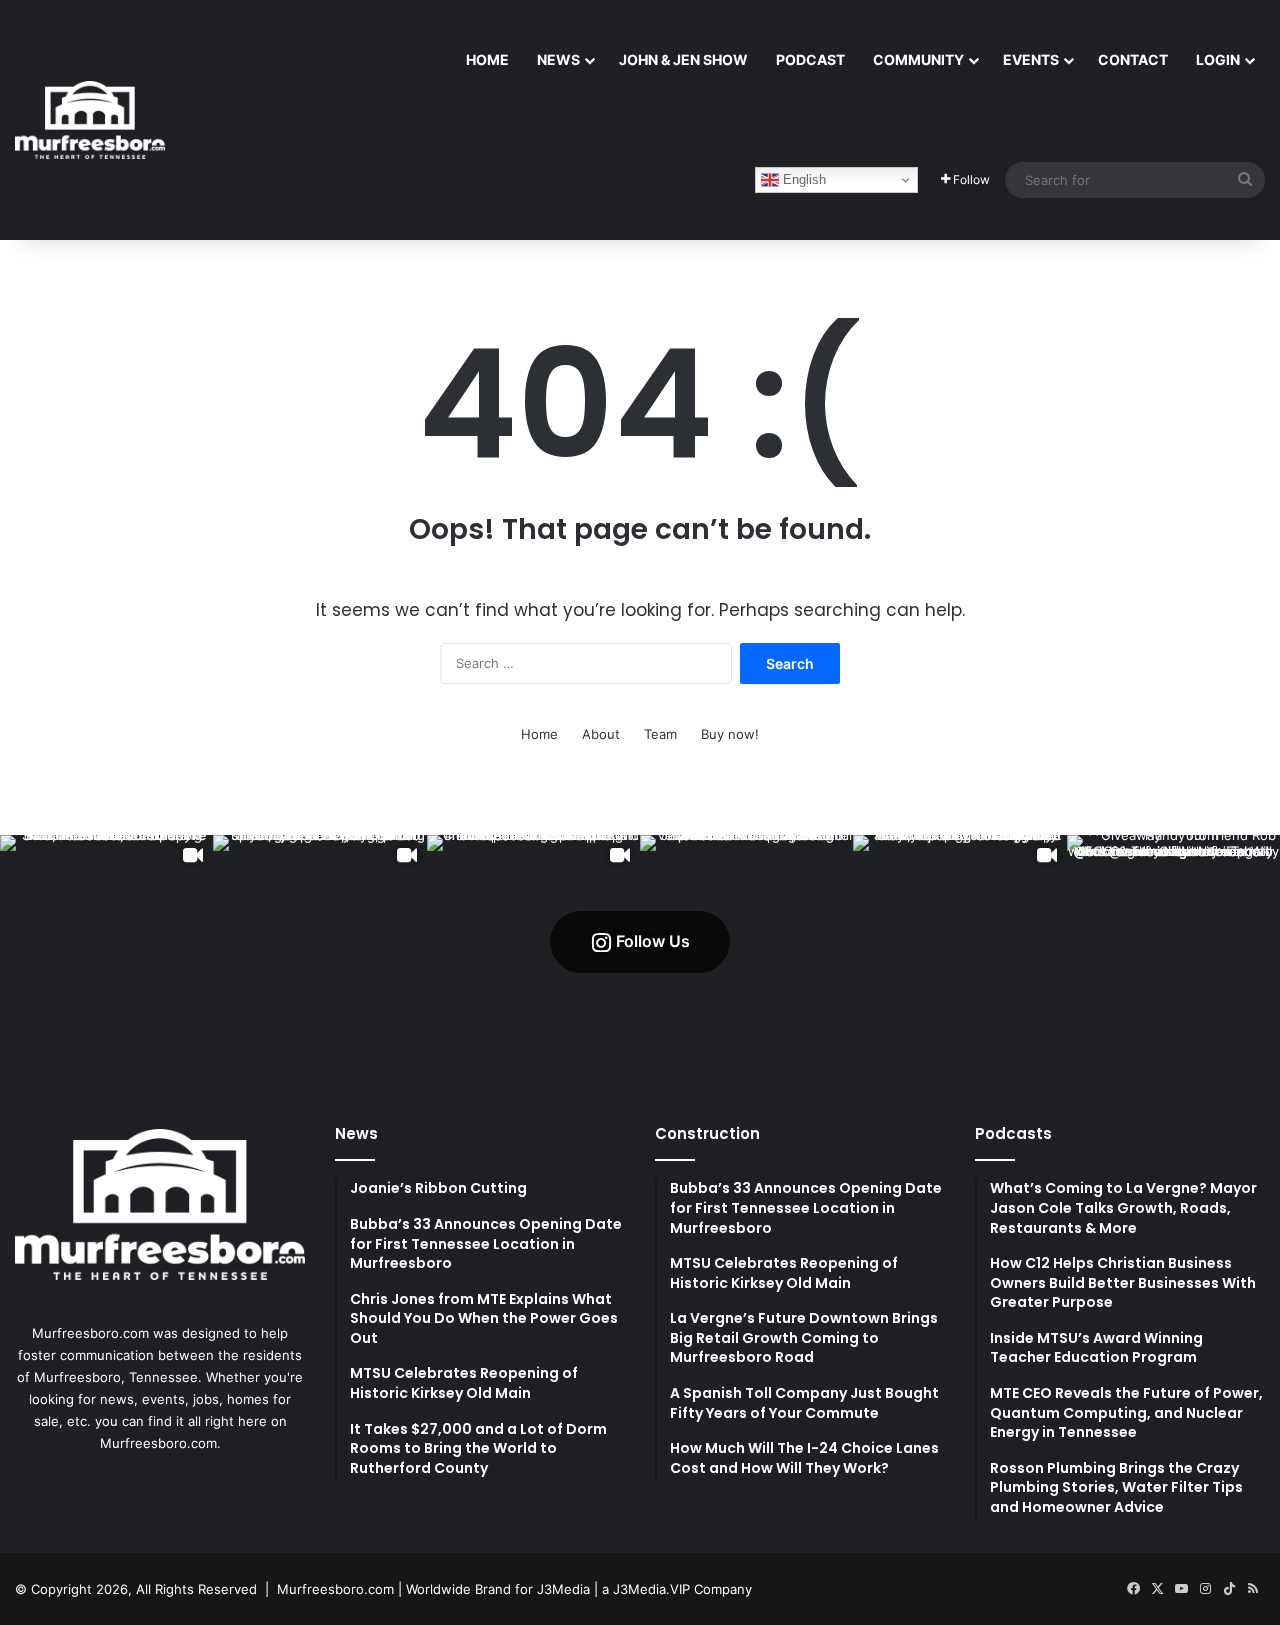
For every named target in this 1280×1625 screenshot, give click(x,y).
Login (1218, 59)
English (802, 179)
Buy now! (730, 734)
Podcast (810, 59)
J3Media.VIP (651, 1589)
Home (487, 59)
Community (918, 59)
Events (1031, 59)
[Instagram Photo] (746, 941)
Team (660, 734)
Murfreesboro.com (335, 1589)
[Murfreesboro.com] (90, 120)
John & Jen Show (683, 59)
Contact (1133, 59)
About (601, 734)
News (558, 59)
